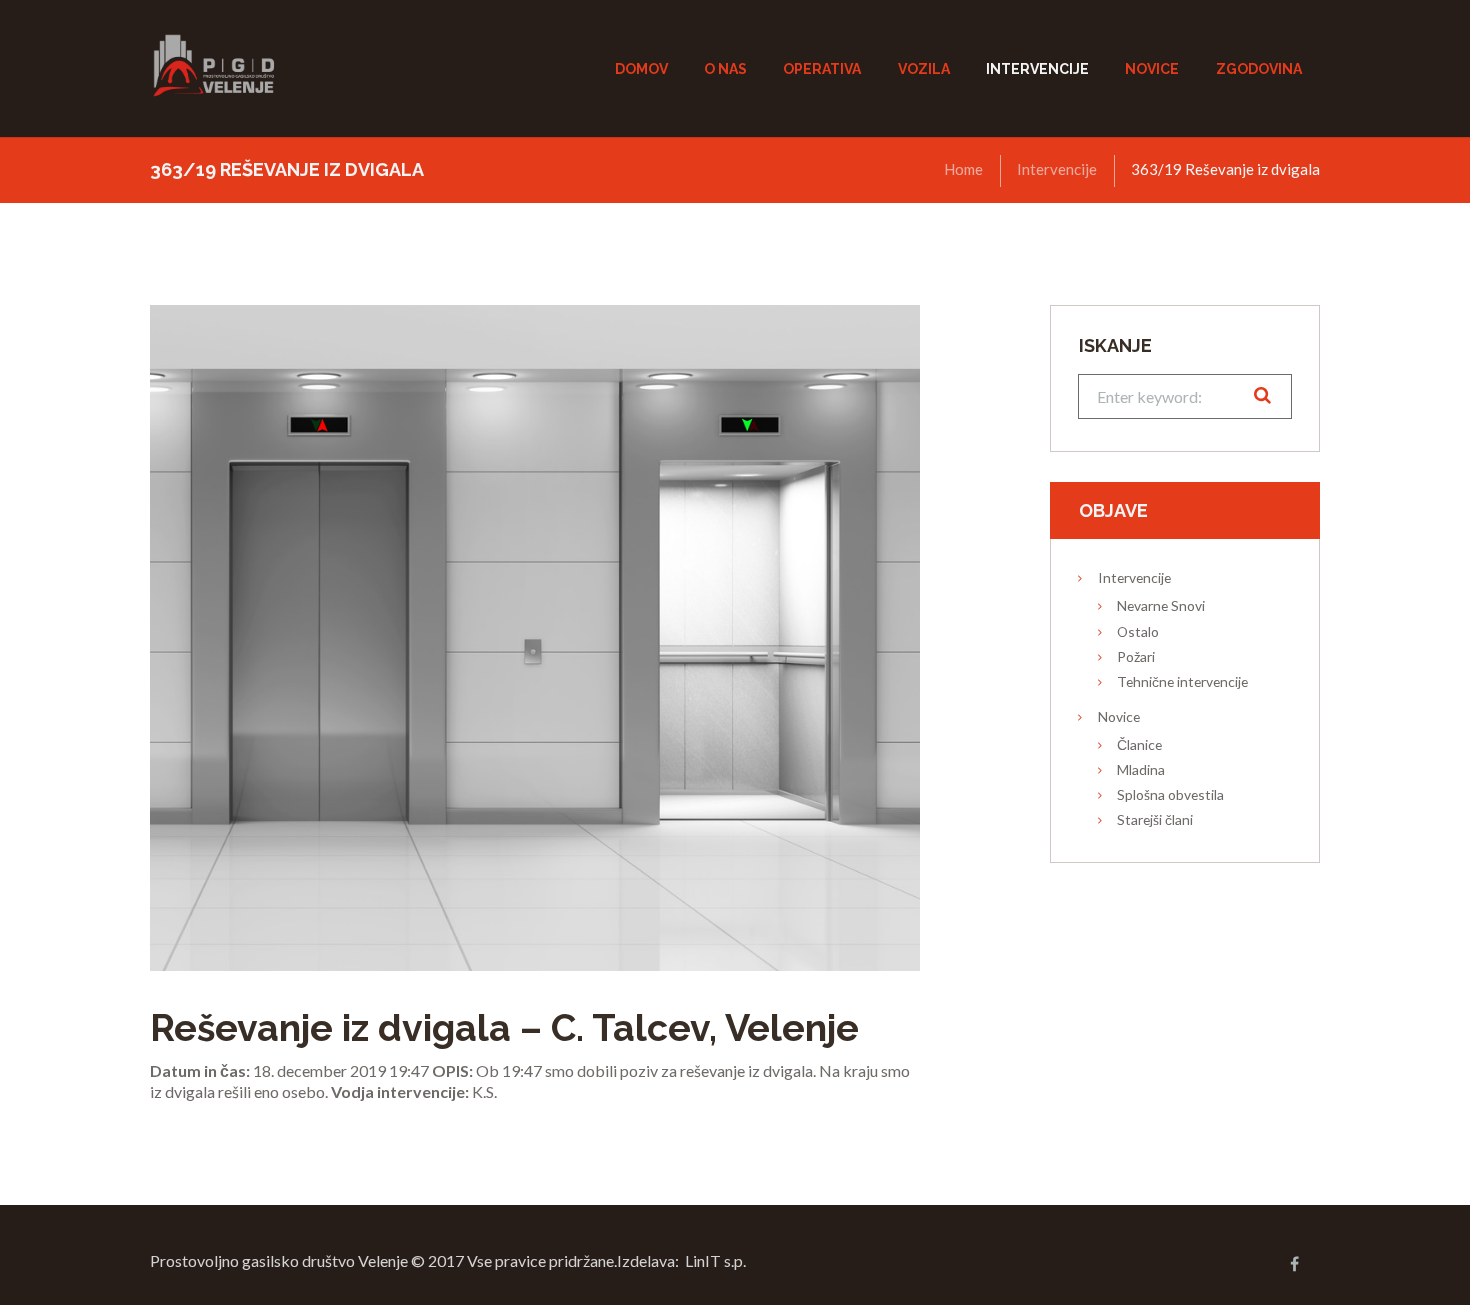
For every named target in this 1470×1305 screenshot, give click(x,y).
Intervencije (1057, 169)
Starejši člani (1155, 819)
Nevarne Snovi (1161, 605)
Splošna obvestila (1170, 794)
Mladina (1141, 769)
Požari (1136, 656)
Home (963, 169)
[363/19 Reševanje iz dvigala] (535, 637)
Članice (1139, 744)
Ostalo (1138, 631)
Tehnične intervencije (1182, 681)
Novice (1119, 716)
